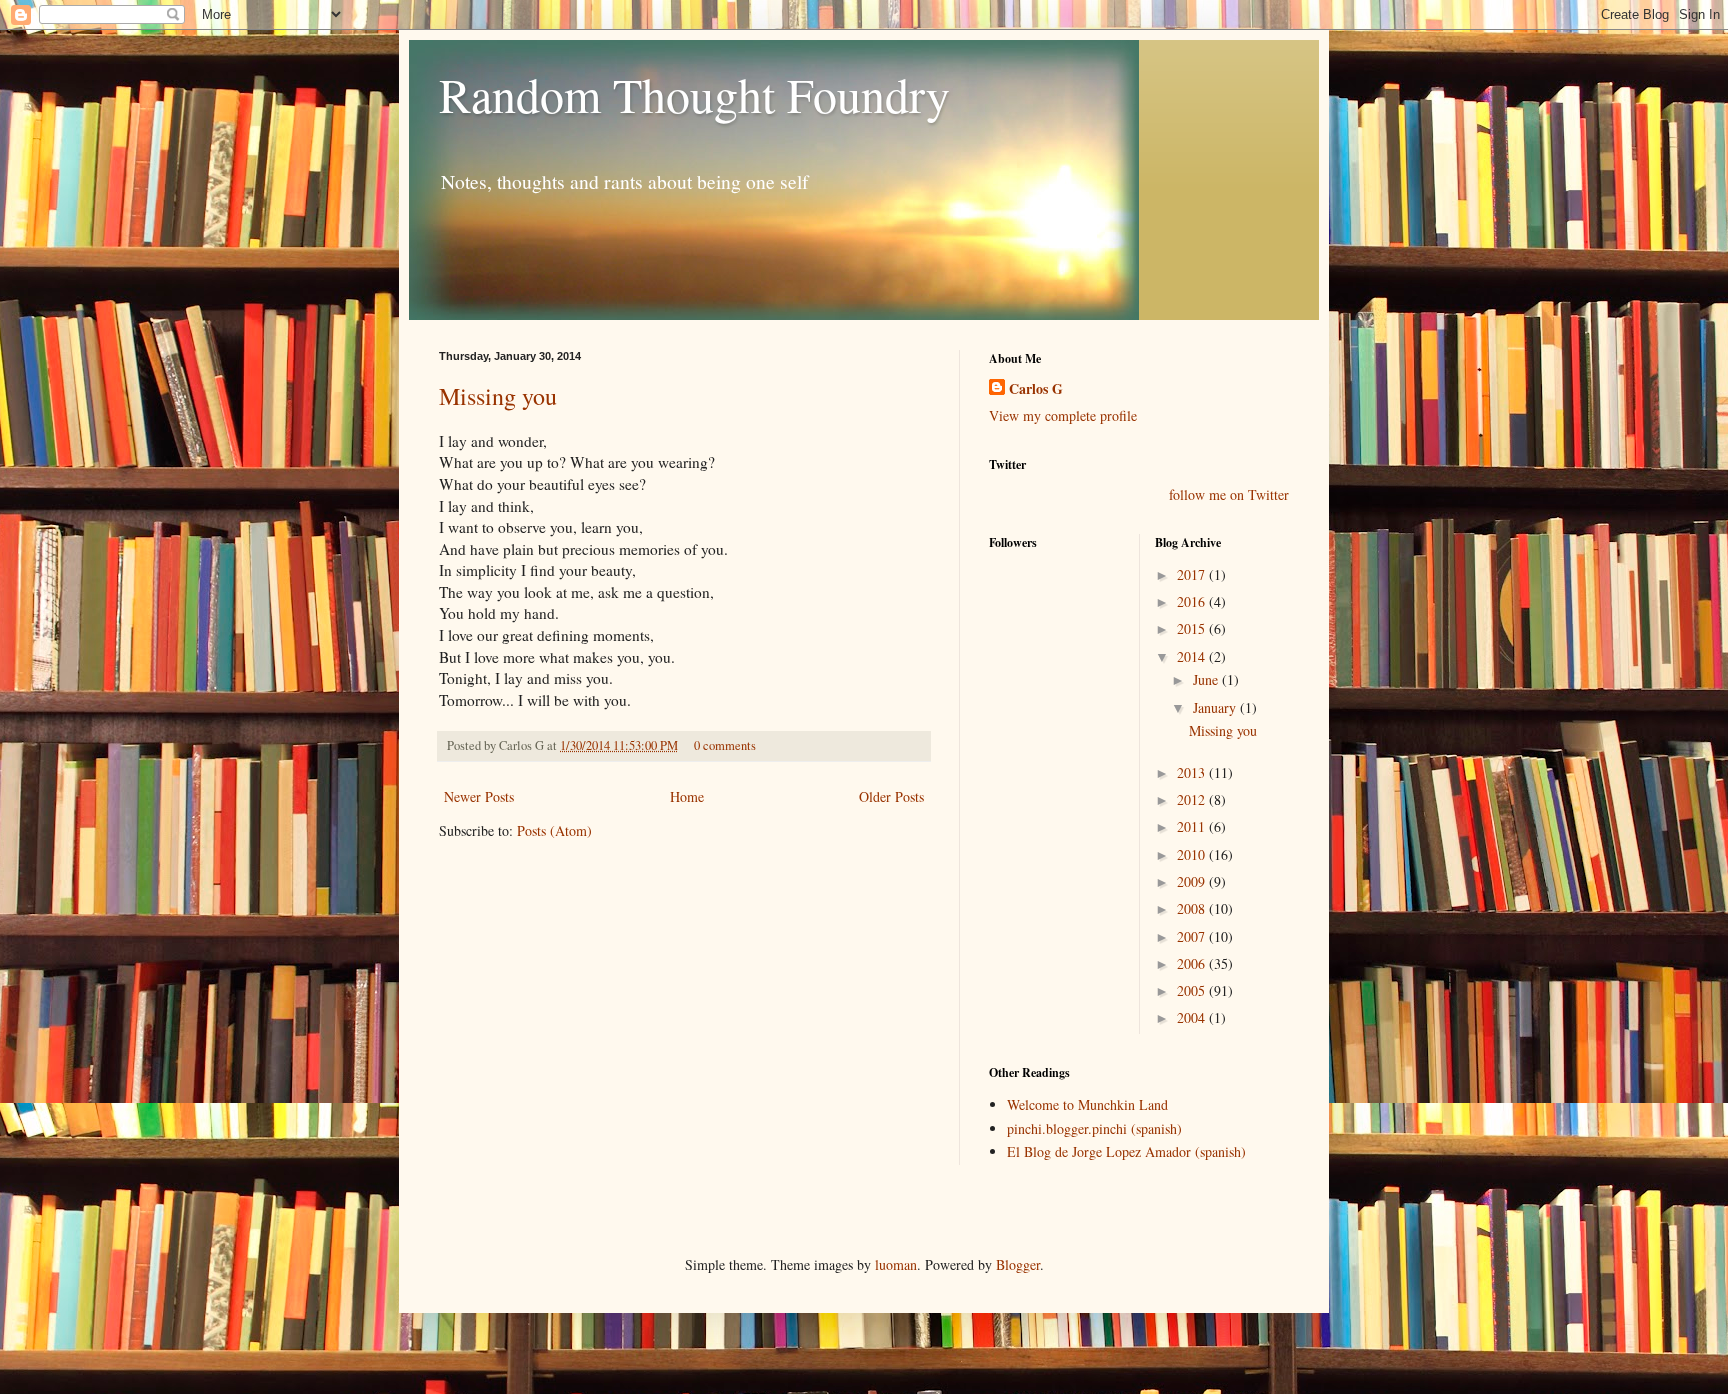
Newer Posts (479, 796)
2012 (1193, 799)
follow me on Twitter (1229, 494)
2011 (1193, 826)
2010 (1193, 854)
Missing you (498, 396)
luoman (896, 1264)
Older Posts (891, 796)
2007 (1193, 936)
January (1216, 707)
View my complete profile (1063, 415)
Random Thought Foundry (694, 94)
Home (687, 796)
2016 (1193, 601)
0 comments (725, 745)
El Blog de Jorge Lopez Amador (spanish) (1126, 1151)
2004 (1193, 1017)
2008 (1193, 908)
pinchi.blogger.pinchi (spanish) (1094, 1128)
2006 (1193, 963)
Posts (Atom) (554, 830)
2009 (1193, 881)
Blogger (1018, 1264)
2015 (1193, 628)
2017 (1193, 574)
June (1207, 679)
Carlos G (1036, 389)
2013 (1193, 772)
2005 (1193, 990)
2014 (1193, 656)
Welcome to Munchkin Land (1087, 1104)
